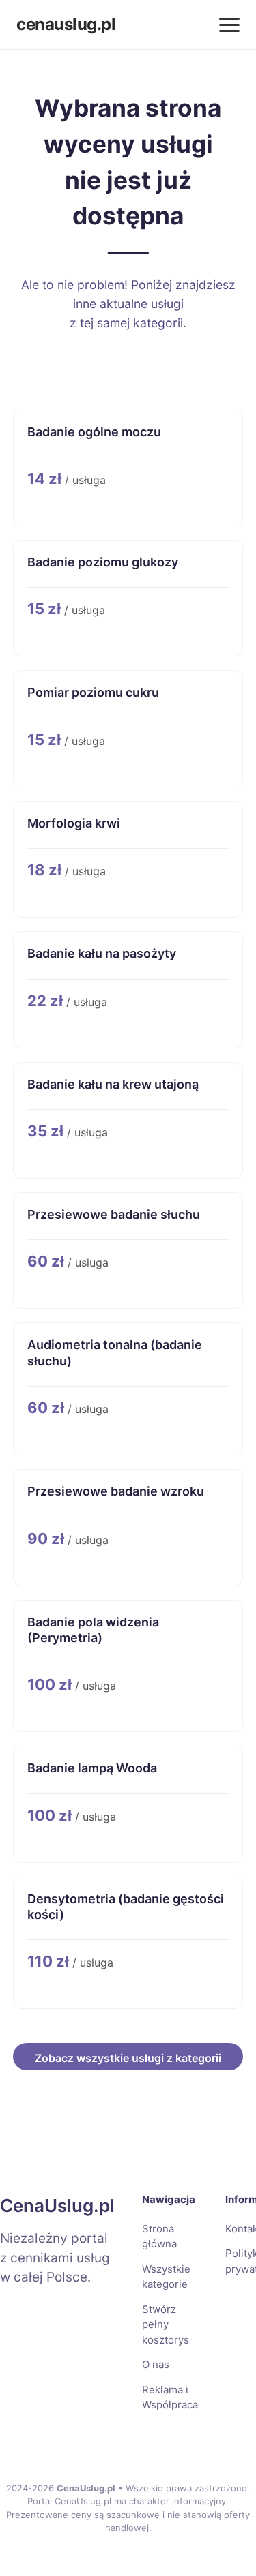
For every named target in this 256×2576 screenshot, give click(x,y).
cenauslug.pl (66, 24)
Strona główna (159, 2237)
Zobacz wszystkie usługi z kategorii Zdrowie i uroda (128, 2061)
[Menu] (229, 25)
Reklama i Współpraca (170, 2397)
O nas (156, 2364)
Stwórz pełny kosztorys (166, 2324)
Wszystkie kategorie (166, 2277)
